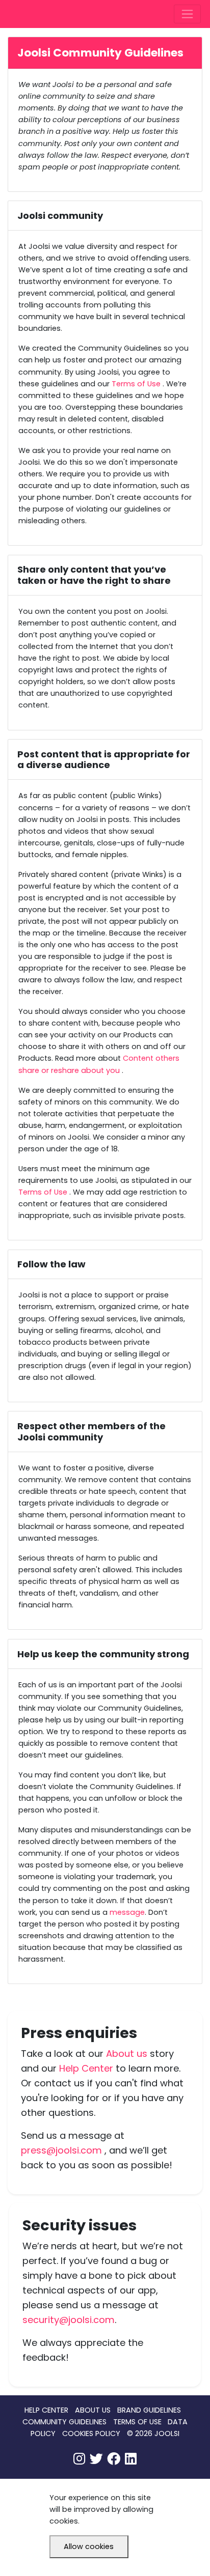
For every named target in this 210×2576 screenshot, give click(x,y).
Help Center (86, 2068)
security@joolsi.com (69, 2320)
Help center (46, 2410)
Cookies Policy (91, 2433)
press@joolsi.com (61, 2150)
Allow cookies (89, 2546)
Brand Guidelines (149, 2410)
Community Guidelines (64, 2422)
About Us (93, 2410)
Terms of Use (136, 384)
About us (127, 2054)
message (127, 1912)
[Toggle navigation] (187, 14)
